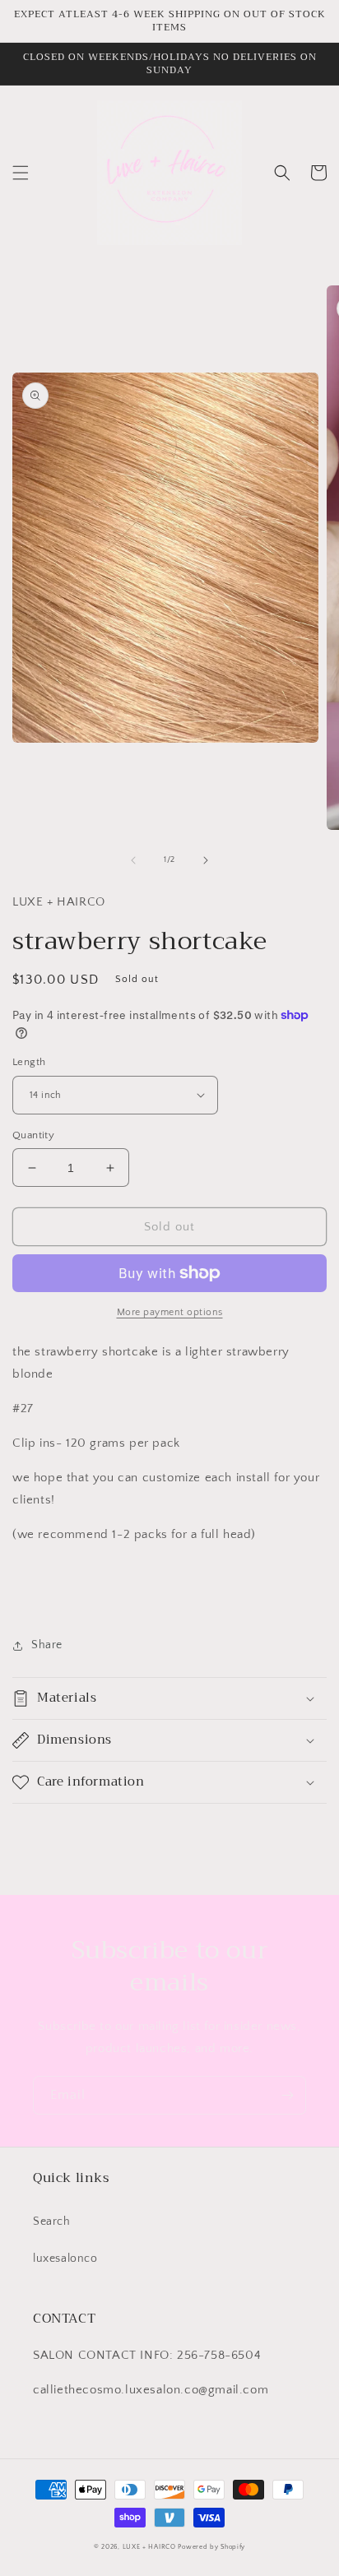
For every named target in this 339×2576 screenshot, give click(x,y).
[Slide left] (133, 860)
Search (52, 2222)
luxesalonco (65, 2259)
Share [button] (47, 1645)
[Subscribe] (287, 2095)
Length (29, 1062)
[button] (21, 173)
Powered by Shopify (211, 2547)
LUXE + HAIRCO (149, 2547)
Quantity (33, 1135)
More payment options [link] (170, 1312)
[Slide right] (206, 860)
